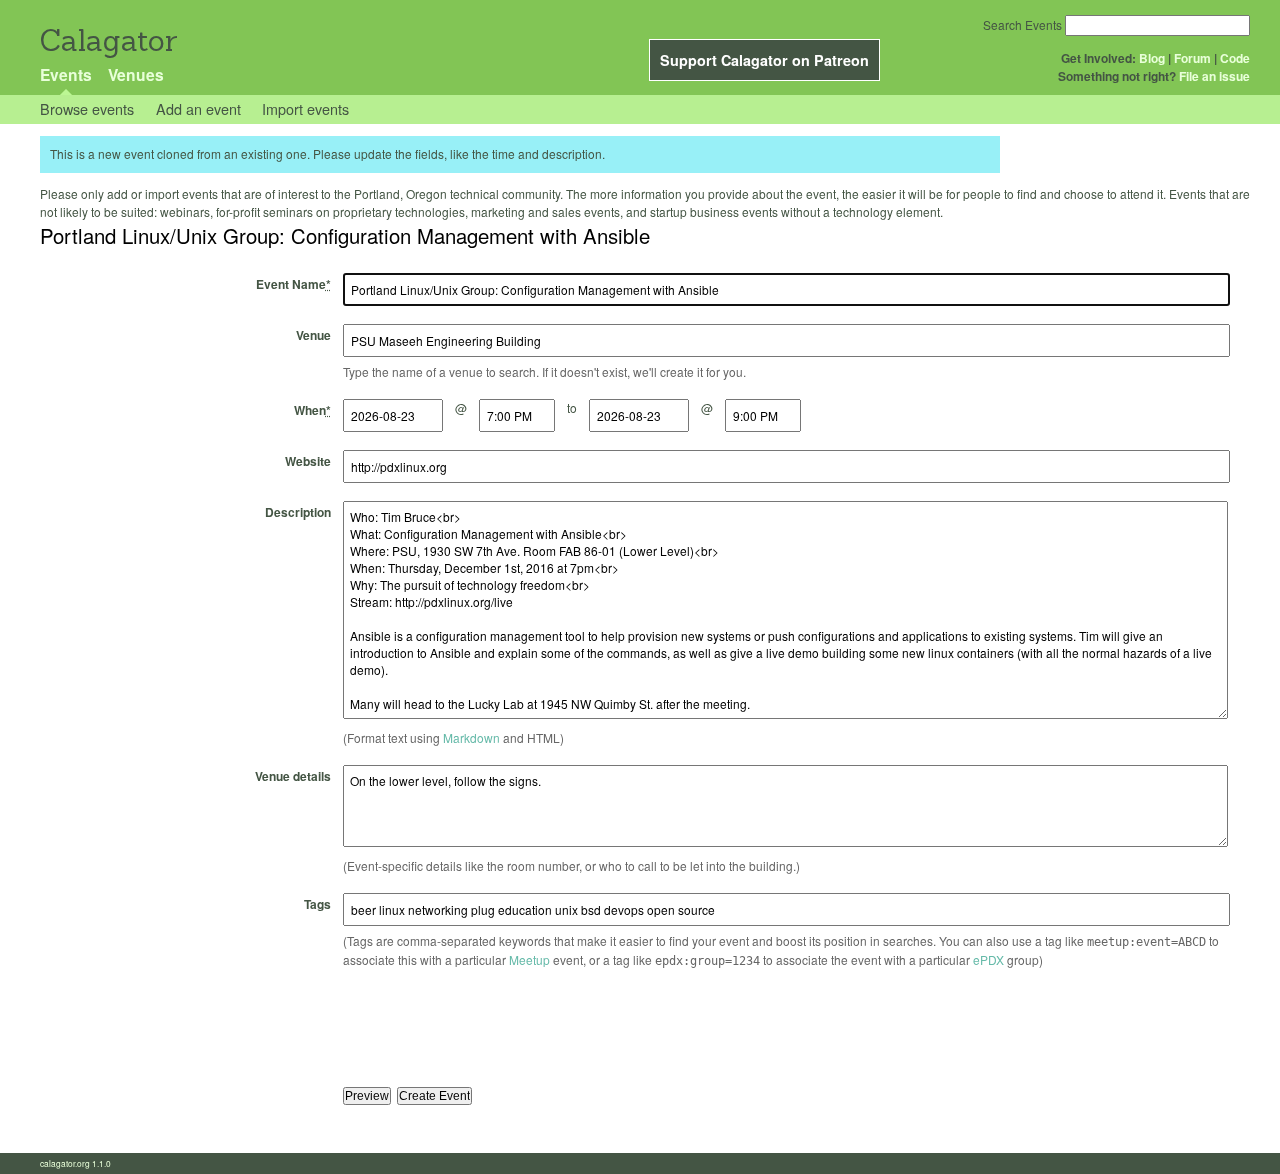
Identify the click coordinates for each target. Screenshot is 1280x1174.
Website (308, 461)
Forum (1192, 58)
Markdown (471, 737)
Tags (317, 904)
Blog (1152, 58)
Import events (305, 108)
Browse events (87, 108)
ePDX (988, 959)
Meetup (529, 959)
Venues (136, 74)
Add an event (198, 108)
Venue (313, 335)
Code (1235, 58)
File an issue (1214, 76)
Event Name (293, 284)
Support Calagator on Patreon (764, 60)
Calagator (107, 40)
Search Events (1022, 24)
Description (298, 512)
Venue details (293, 776)
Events (66, 74)
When (312, 410)
